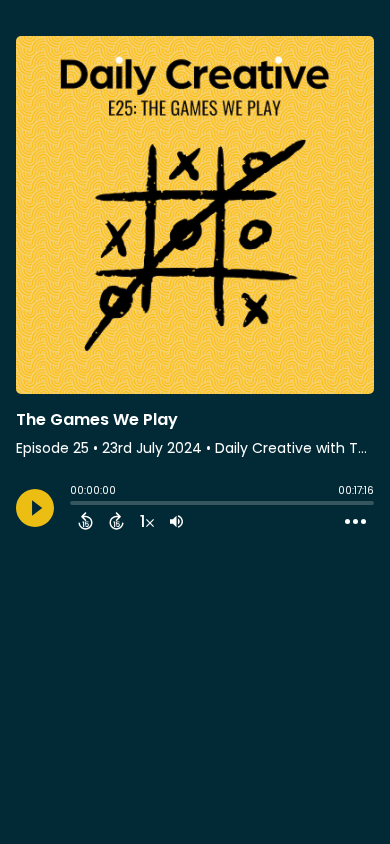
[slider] (75, 505)
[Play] (35, 508)
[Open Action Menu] (355, 522)
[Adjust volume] (176, 521)
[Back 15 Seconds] (85, 521)
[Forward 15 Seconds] (116, 521)
